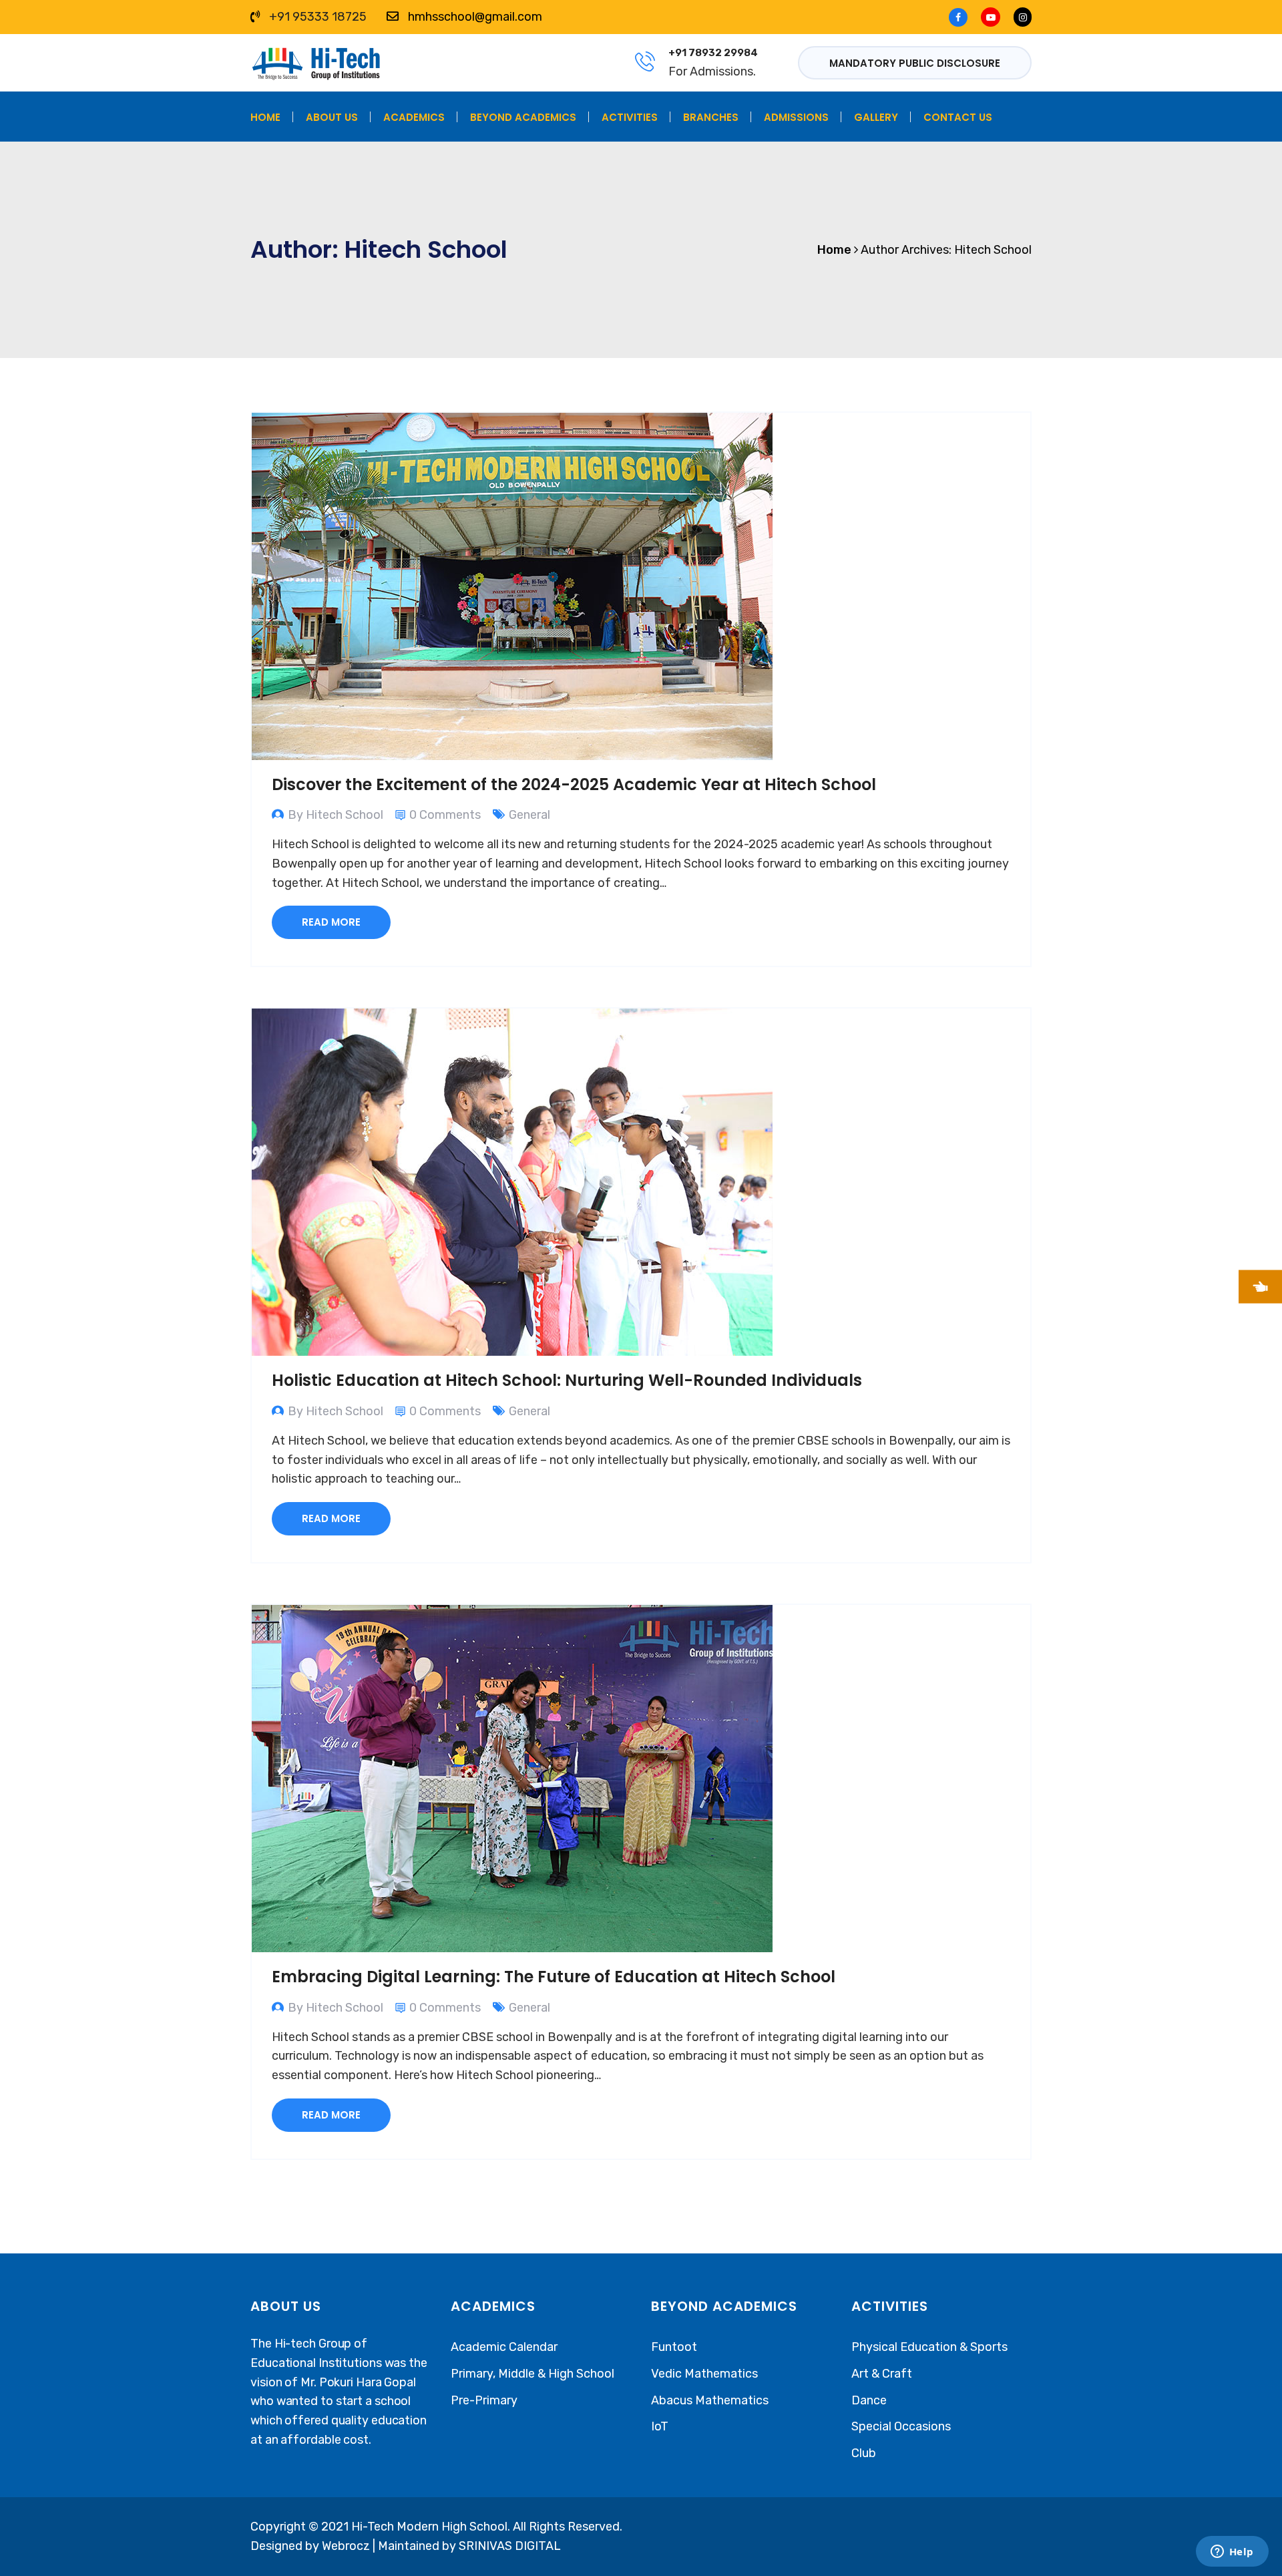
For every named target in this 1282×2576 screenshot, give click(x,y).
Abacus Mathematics (710, 2400)
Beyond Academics (523, 117)
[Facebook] (961, 17)
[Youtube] (991, 17)
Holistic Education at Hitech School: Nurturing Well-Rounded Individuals (567, 1380)
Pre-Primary (484, 2400)
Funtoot (674, 2347)
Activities (630, 117)
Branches (711, 117)
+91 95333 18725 (318, 17)
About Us (332, 117)
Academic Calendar (504, 2347)
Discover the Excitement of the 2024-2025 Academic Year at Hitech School (574, 784)
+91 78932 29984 (713, 53)
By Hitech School (336, 815)
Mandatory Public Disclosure (915, 63)
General (529, 815)
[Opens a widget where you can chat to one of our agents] (1232, 2553)
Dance (869, 2400)
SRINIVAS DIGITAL (510, 2546)
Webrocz (347, 2546)
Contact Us (958, 117)
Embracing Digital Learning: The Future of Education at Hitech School (554, 1977)
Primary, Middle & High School (532, 2374)
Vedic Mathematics (704, 2374)
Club (864, 2453)
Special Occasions (901, 2426)
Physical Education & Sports (929, 2347)
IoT (660, 2426)
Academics (414, 117)
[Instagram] (1019, 17)
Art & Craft (882, 2374)
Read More (331, 922)
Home (265, 117)
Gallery (876, 117)
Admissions (796, 117)
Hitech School (993, 250)
